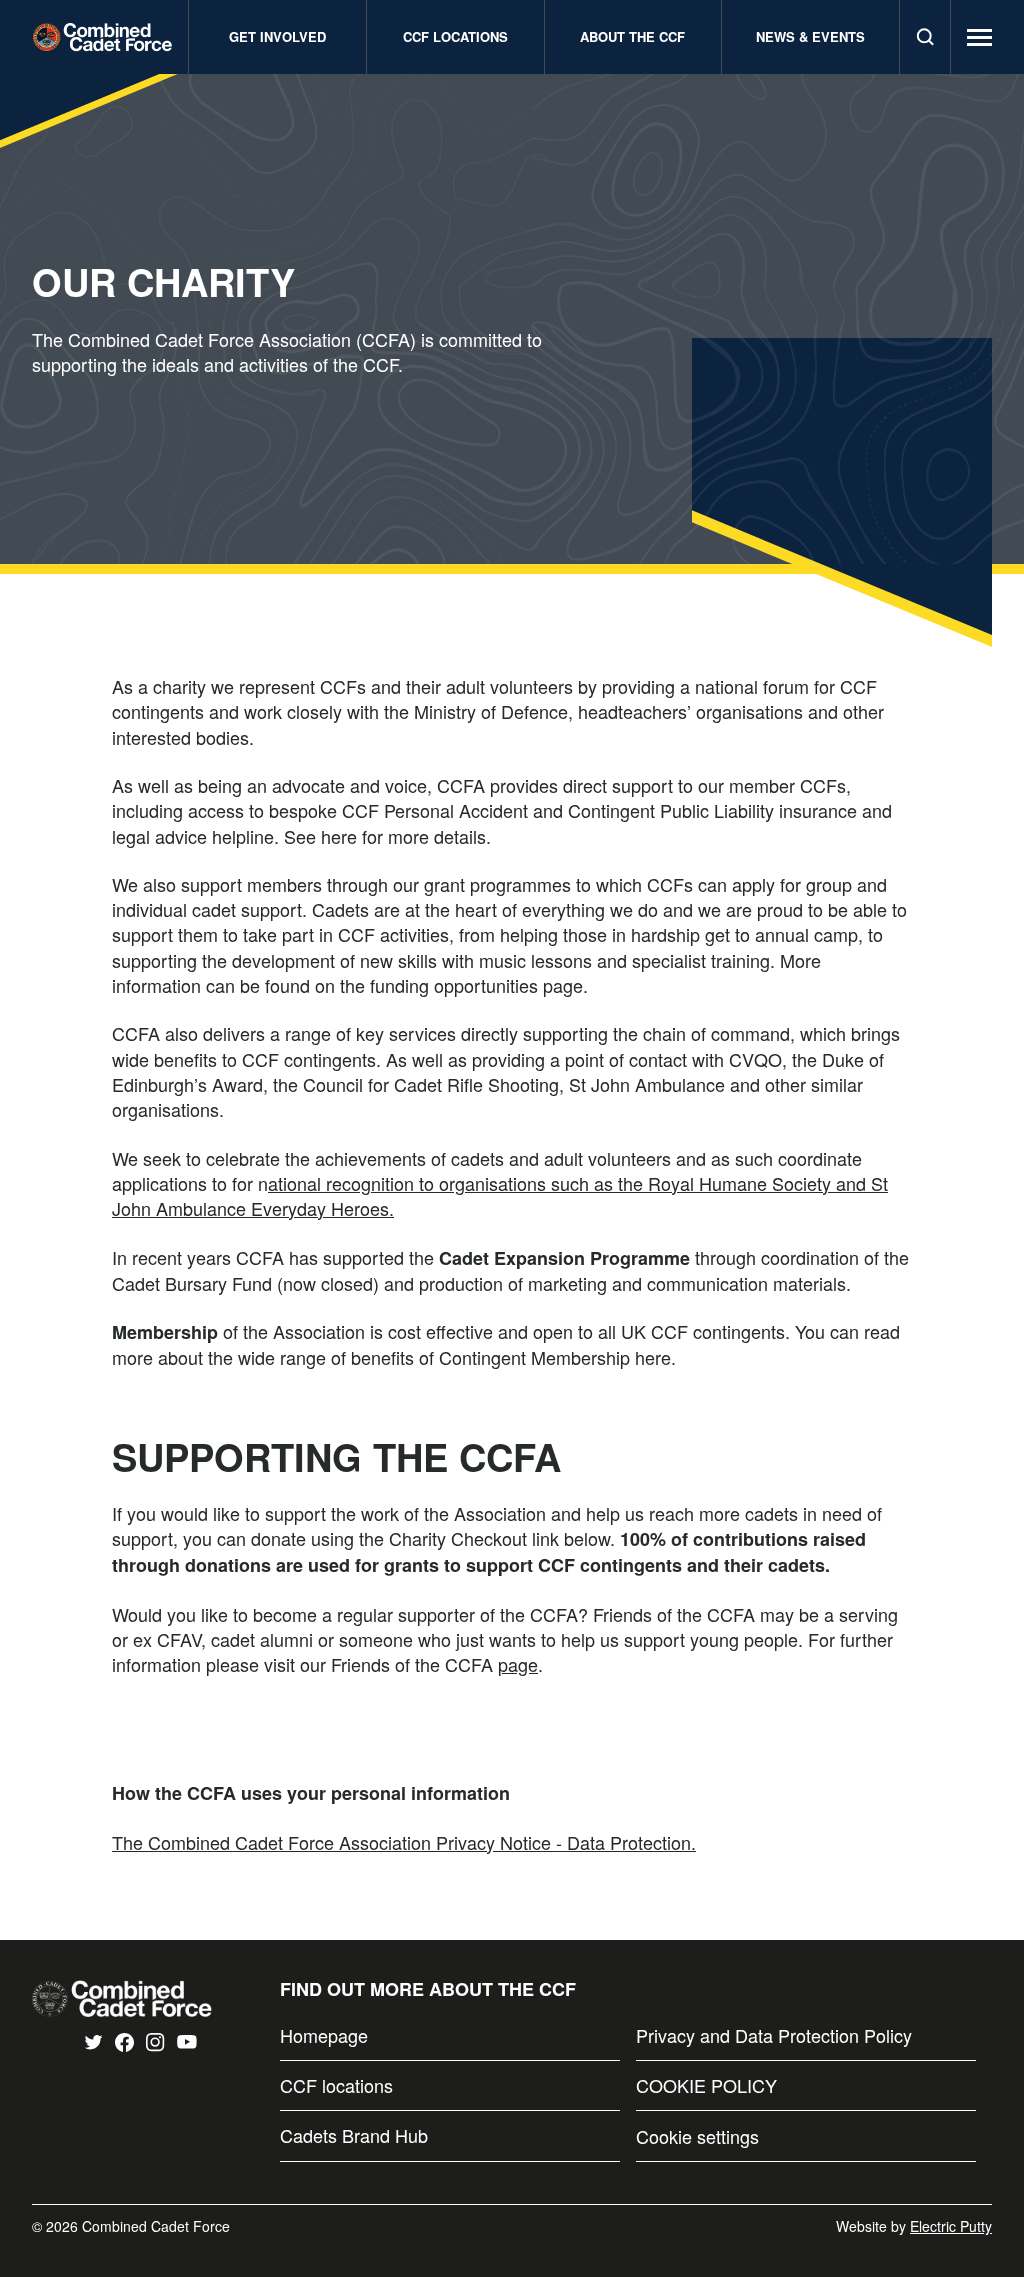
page (518, 1664)
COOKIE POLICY (706, 2085)
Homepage (324, 2035)
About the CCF (632, 36)
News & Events (810, 36)
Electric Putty (951, 2226)
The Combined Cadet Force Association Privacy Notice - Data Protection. (404, 1842)
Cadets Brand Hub (354, 2135)
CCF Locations (455, 36)
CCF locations (336, 2085)
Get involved (277, 36)
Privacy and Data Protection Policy (774, 2035)
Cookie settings (697, 2136)
